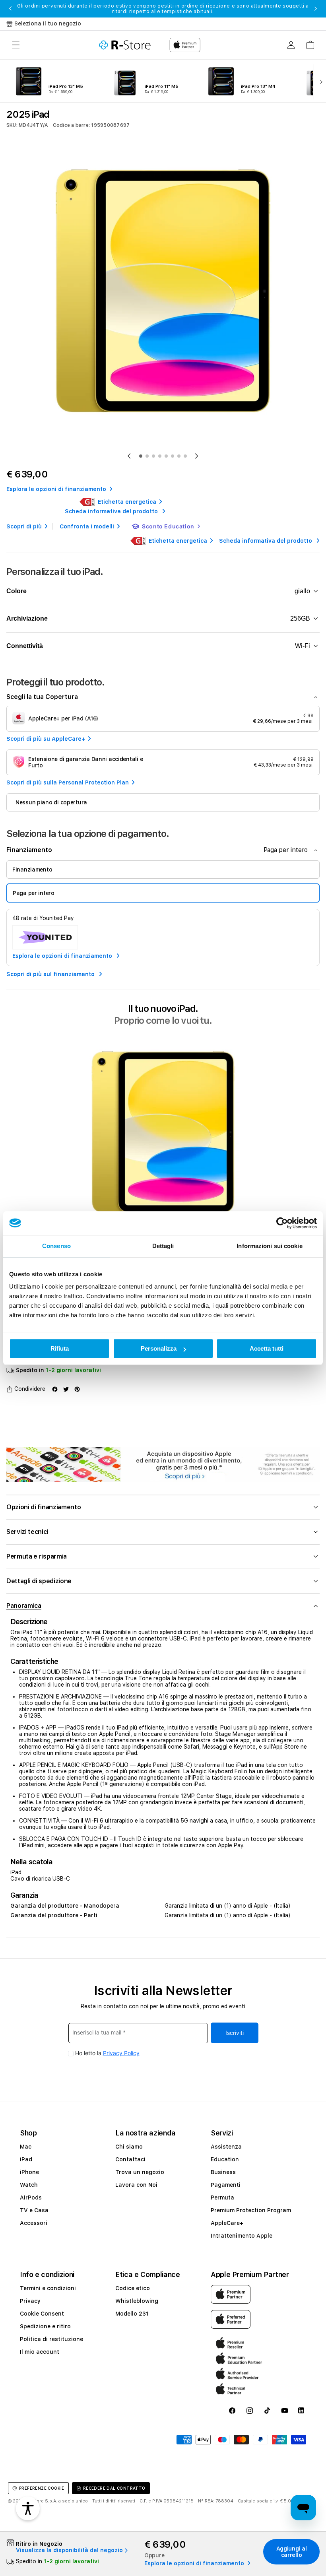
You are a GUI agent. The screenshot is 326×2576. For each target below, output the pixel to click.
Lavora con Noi (136, 2185)
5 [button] (166, 456)
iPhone (29, 2172)
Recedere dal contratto (114, 2488)
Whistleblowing (137, 2301)
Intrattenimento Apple (242, 2236)
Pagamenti (226, 2185)
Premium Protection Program (251, 2210)
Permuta (222, 2197)
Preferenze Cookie (42, 2488)
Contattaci (130, 2159)
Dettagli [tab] (163, 1246)
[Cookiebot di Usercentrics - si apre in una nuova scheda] (282, 1223)
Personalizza (159, 1348)
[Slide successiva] (319, 81)
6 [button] (173, 456)
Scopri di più (24, 526)
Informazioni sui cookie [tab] (269, 1246)
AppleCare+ (227, 2223)
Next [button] (316, 9)
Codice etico (133, 2288)
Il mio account (40, 2352)
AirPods (31, 2197)
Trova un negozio (140, 2172)
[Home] (125, 45)
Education (225, 2159)
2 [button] (147, 456)
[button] (16, 45)
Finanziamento (32, 870)
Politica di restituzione (51, 2339)
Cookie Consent (42, 2314)
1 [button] (141, 456)
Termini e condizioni (48, 2288)
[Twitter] (66, 1389)
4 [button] (160, 456)
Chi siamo (129, 2147)
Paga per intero (34, 893)
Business (223, 2172)
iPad (26, 2159)
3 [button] (153, 456)
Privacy (30, 2301)
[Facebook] (55, 1389)
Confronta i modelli (87, 526)
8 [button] (185, 456)
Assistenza (226, 2147)
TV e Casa (34, 2210)
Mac (26, 2147)
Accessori (34, 2223)
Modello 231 (132, 2314)
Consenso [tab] (56, 1246)
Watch (29, 2185)
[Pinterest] (77, 1389)
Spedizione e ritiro (45, 2326)
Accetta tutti (267, 1348)
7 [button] (179, 456)
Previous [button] (10, 9)
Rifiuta (60, 1348)
